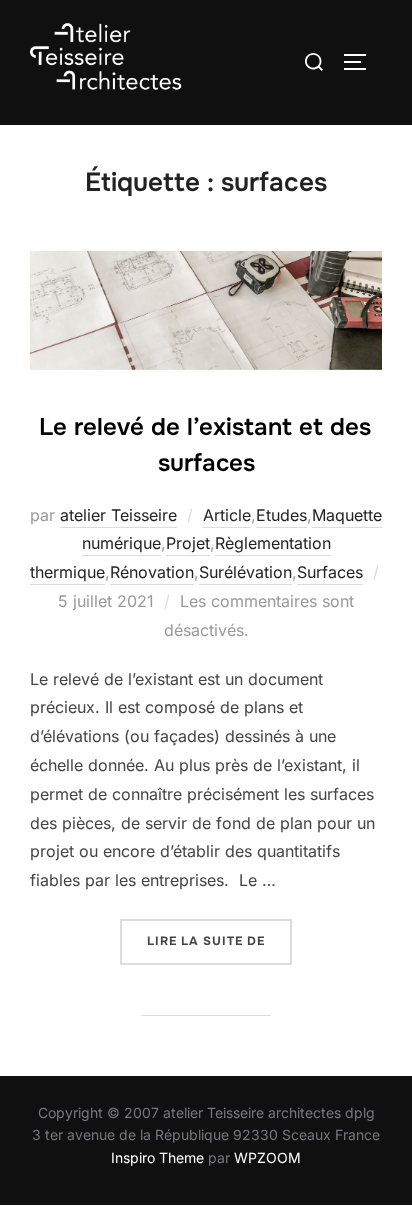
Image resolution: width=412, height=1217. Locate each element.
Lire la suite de (219, 940)
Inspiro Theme (157, 1157)
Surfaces (330, 572)
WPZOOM (267, 1157)
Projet (188, 543)
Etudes (281, 515)
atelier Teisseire (118, 515)
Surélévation (245, 572)
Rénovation (152, 572)
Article (227, 515)
